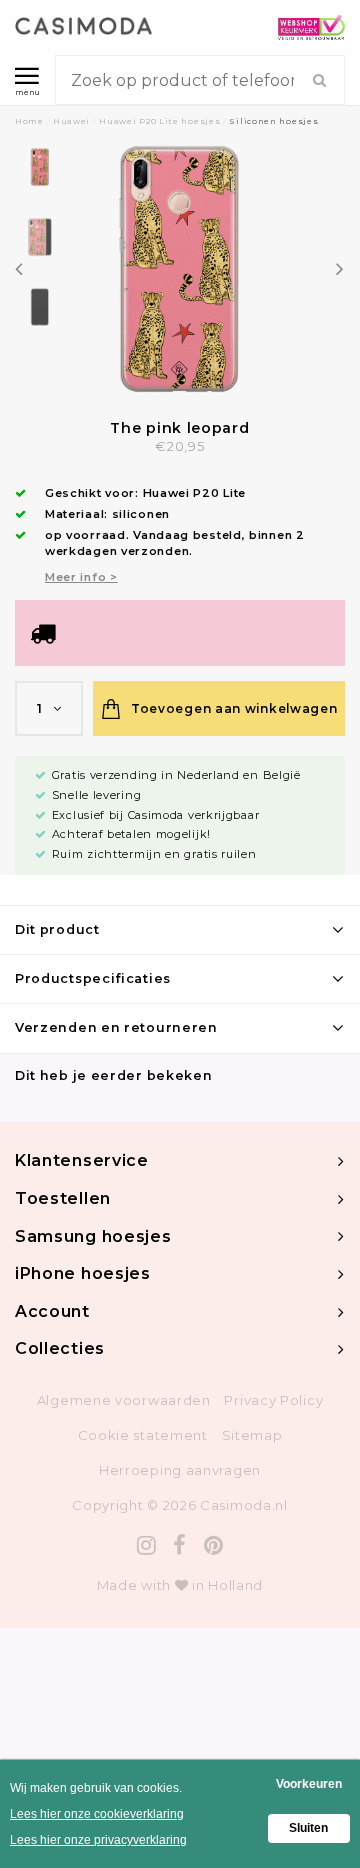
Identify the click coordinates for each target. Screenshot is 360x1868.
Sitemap (252, 1435)
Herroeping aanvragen (180, 1470)
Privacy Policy (273, 1400)
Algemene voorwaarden (124, 1400)
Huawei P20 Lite (195, 493)
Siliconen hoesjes (273, 121)
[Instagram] (147, 1545)
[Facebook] (180, 1545)
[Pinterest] (214, 1545)
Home (29, 121)
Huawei (71, 121)
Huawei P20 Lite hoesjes (159, 121)
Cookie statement (143, 1435)
